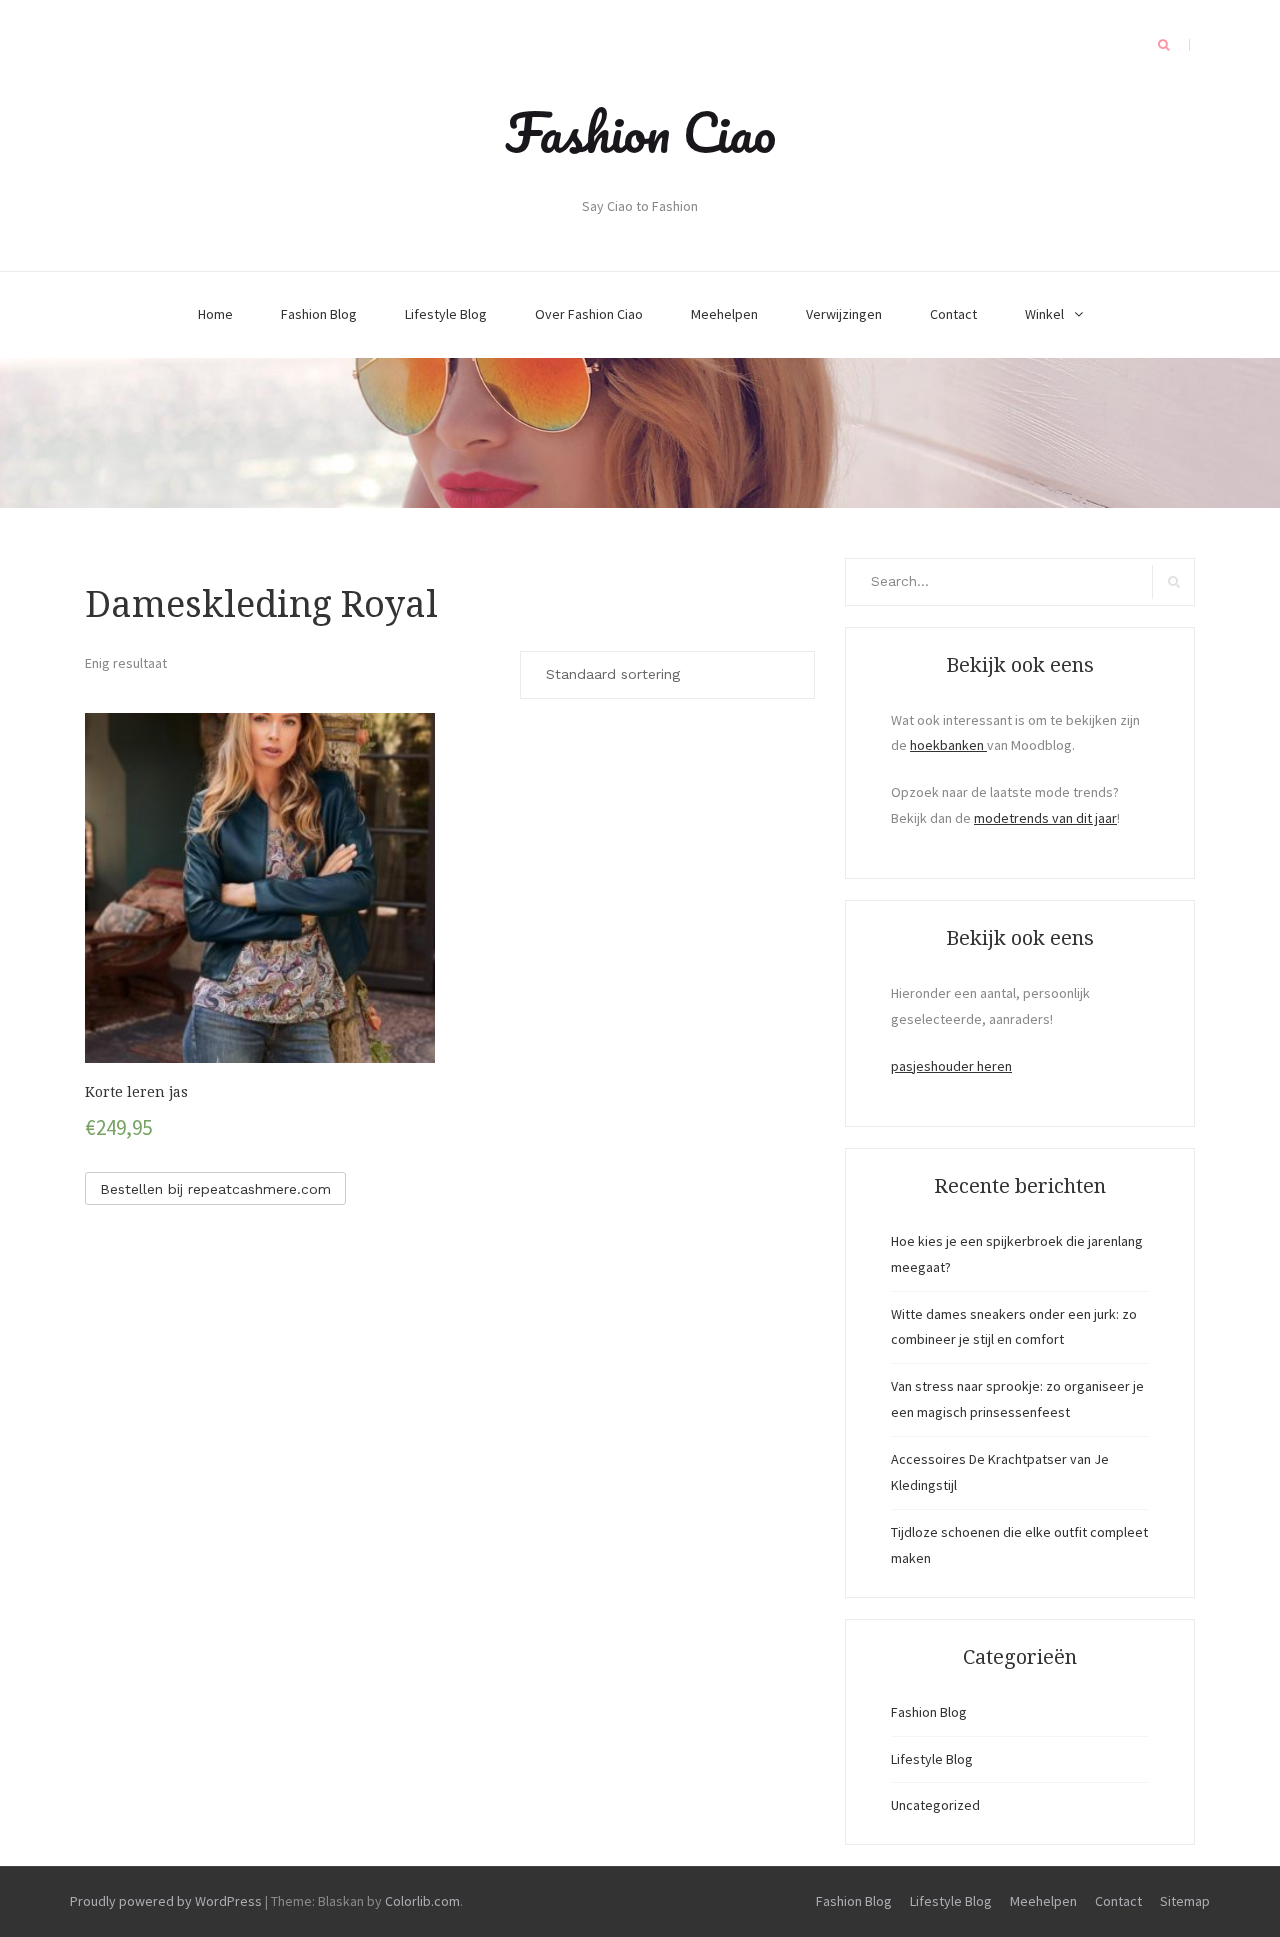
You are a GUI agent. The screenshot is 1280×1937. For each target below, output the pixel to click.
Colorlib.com (422, 1901)
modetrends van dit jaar (1045, 818)
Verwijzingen (844, 314)
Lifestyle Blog (446, 314)
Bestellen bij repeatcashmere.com (215, 1189)
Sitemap (1185, 1901)
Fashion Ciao (640, 132)
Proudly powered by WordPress (166, 1901)
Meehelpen (724, 314)
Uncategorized (935, 1805)
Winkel (1044, 314)
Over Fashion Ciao (589, 314)
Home (215, 314)
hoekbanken (948, 745)
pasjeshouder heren (951, 1066)
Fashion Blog (319, 314)
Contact (953, 314)
